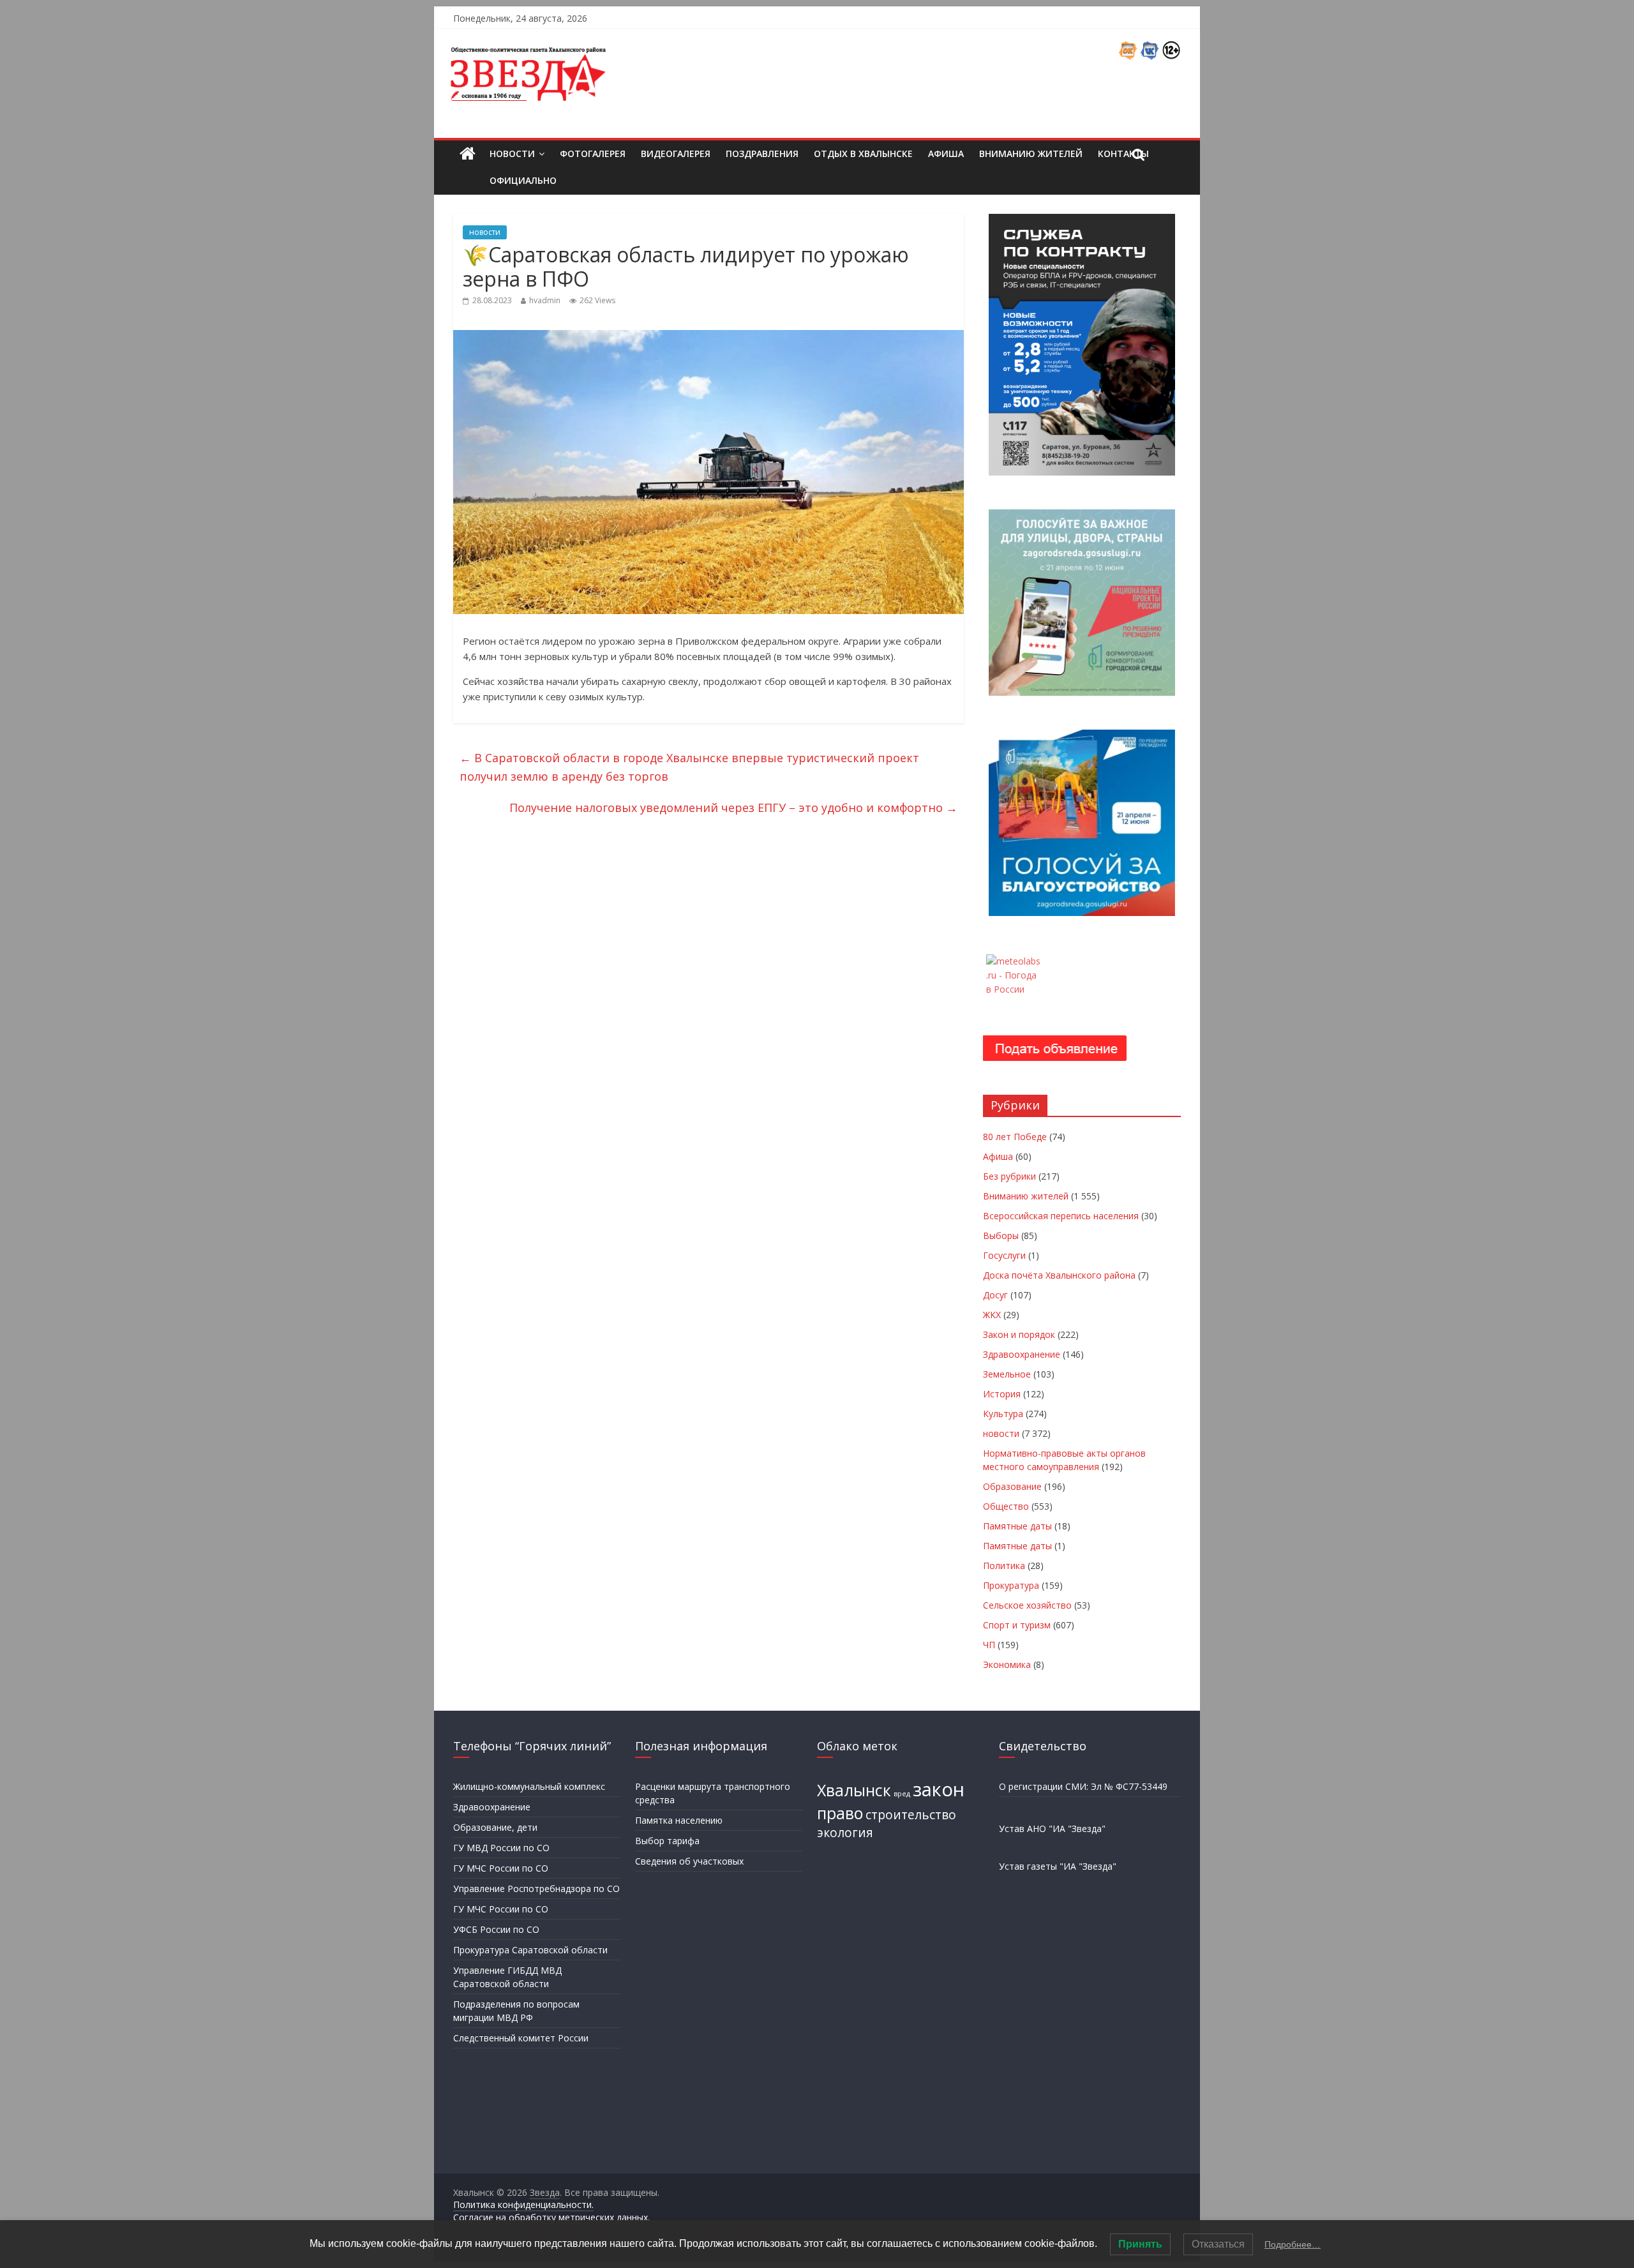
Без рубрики (1009, 1176)
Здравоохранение (1022, 1354)
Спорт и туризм (1017, 1625)
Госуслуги (1004, 1255)
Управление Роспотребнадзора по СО (536, 1889)
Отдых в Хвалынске (863, 154)
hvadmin (545, 300)
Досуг (995, 1295)
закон (939, 1789)
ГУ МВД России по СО (501, 1848)
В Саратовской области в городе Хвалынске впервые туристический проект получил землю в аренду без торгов (689, 767)
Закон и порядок (1019, 1334)
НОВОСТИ (512, 154)
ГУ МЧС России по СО (501, 1868)
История (1002, 1394)
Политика (1004, 1566)
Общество (1006, 1506)
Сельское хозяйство (1027, 1605)
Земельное (1007, 1374)
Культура (1003, 1414)
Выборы (1001, 1235)
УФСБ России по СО (496, 1929)
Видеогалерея (676, 154)
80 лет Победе (1015, 1137)
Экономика (1007, 1664)
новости (485, 232)
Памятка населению (679, 1820)
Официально (523, 180)
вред (902, 1794)
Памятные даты (1017, 1526)
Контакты (1123, 154)
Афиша (946, 154)
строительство (911, 1815)
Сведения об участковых (689, 1861)
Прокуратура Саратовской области (530, 1950)
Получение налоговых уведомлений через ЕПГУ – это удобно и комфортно (733, 807)
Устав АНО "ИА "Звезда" (1052, 1829)
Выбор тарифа (667, 1841)
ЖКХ (992, 1315)
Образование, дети (495, 1827)
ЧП (989, 1645)
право (840, 1813)
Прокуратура (1011, 1585)
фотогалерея (593, 154)
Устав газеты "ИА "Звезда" (1058, 1866)
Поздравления (762, 154)
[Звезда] (468, 154)
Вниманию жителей (1031, 154)
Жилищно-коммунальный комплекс (529, 1786)
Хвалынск (854, 1790)
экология (845, 1833)
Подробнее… (1293, 2244)
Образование (1012, 1486)
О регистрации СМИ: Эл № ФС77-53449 (1083, 1786)
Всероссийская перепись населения (1061, 1216)
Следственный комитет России (521, 2038)
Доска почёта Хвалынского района (1059, 1275)
